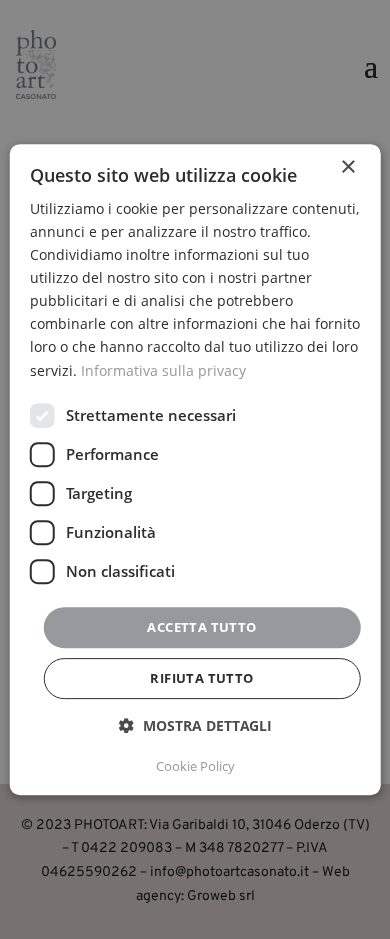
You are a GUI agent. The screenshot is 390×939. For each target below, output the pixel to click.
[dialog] (195, 470)
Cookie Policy (195, 766)
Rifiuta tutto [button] (201, 678)
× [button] (347, 167)
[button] (195, 725)
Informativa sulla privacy (163, 370)
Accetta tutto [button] (201, 627)
